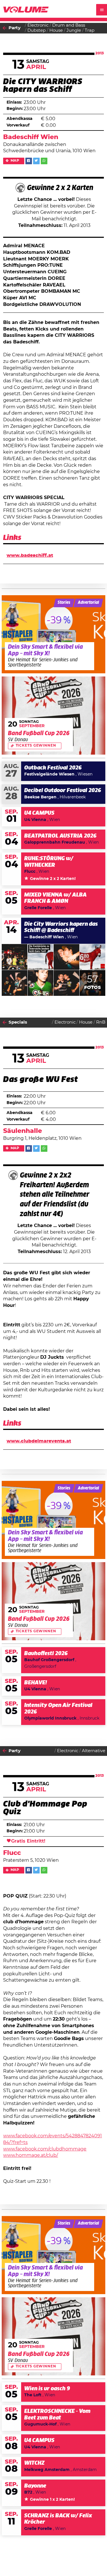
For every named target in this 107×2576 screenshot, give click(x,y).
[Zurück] (5, 28)
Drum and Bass (69, 25)
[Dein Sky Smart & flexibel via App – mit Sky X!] (54, 634)
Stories (64, 603)
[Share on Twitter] (36, 161)
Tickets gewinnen (36, 746)
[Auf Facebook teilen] (29, 161)
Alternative (94, 1751)
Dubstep (37, 30)
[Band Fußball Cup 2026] (54, 716)
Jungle (74, 30)
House (56, 30)
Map (15, 161)
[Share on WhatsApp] (44, 161)
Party (15, 28)
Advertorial (88, 603)
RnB (101, 1022)
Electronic (38, 25)
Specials (18, 1022)
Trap (90, 30)
